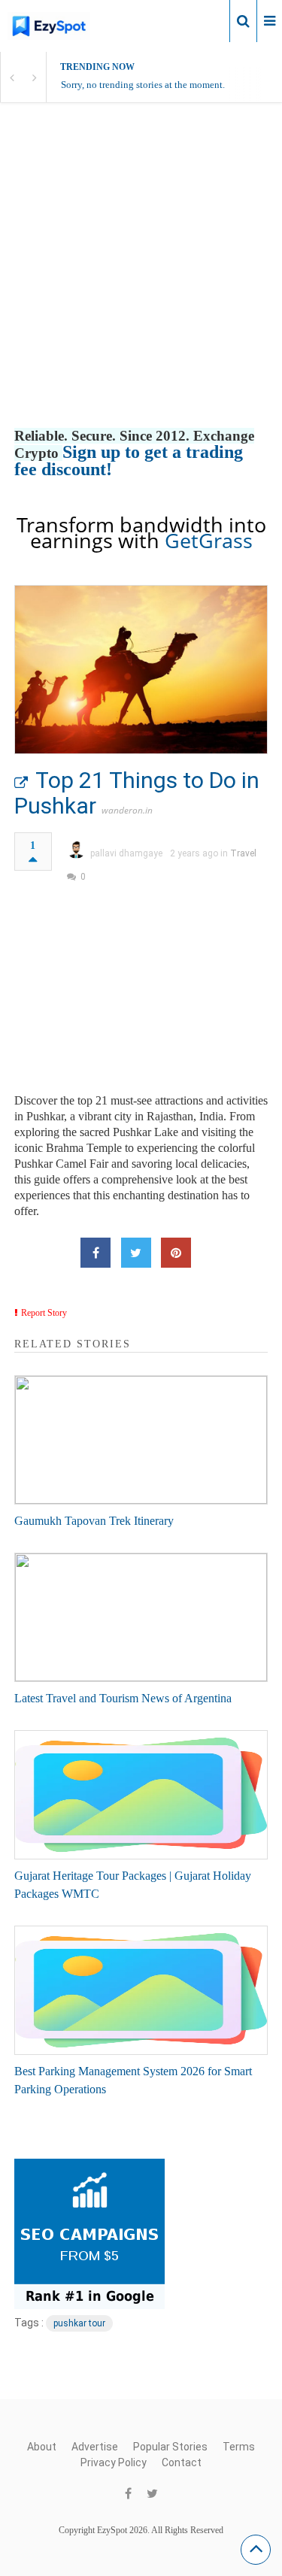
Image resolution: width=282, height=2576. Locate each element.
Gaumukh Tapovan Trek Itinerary (94, 1521)
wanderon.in (127, 810)
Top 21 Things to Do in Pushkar (137, 793)
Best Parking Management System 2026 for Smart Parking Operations (133, 2080)
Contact (182, 2462)
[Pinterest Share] (176, 1253)
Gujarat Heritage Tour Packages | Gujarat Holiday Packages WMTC (133, 1885)
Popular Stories (170, 2447)
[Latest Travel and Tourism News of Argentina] (141, 1617)
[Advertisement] (141, 281)
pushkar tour (79, 2323)
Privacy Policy (114, 2462)
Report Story (44, 1313)
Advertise (95, 2447)
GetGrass (209, 540)
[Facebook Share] (96, 1253)
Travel (243, 853)
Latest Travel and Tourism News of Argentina (123, 1698)
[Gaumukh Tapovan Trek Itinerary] (141, 1440)
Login (205, 20)
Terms (239, 2447)
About (42, 2447)
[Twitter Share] (136, 1253)
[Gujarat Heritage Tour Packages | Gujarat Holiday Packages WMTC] (141, 1795)
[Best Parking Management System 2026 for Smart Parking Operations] (141, 1990)
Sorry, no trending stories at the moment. (143, 85)
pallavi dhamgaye (126, 853)
